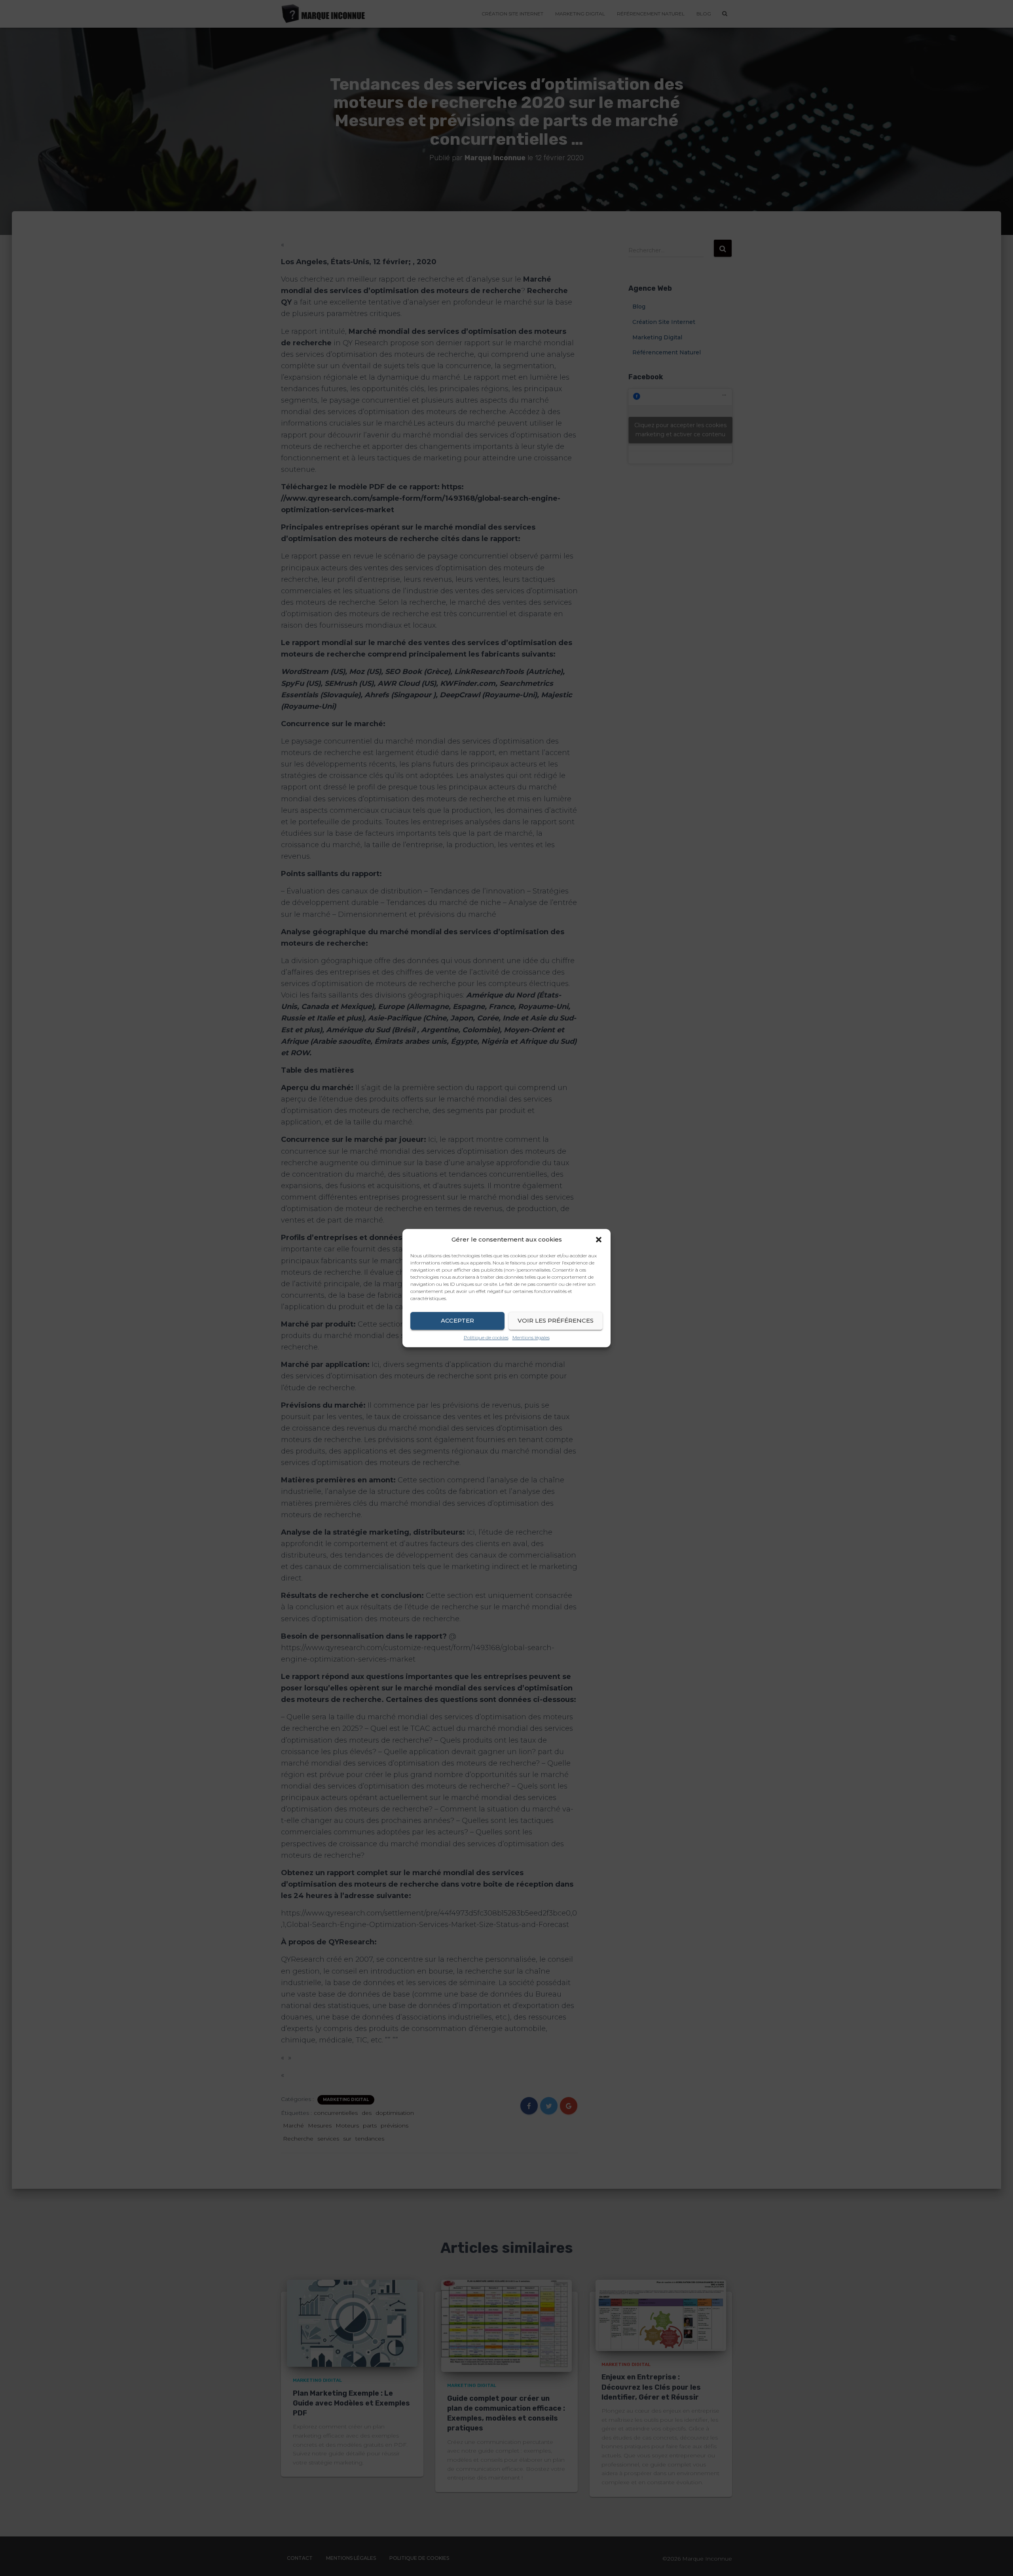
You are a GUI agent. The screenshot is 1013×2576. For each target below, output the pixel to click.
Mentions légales (531, 1337)
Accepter (457, 1320)
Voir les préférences (556, 1320)
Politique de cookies (486, 1337)
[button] (599, 1240)
